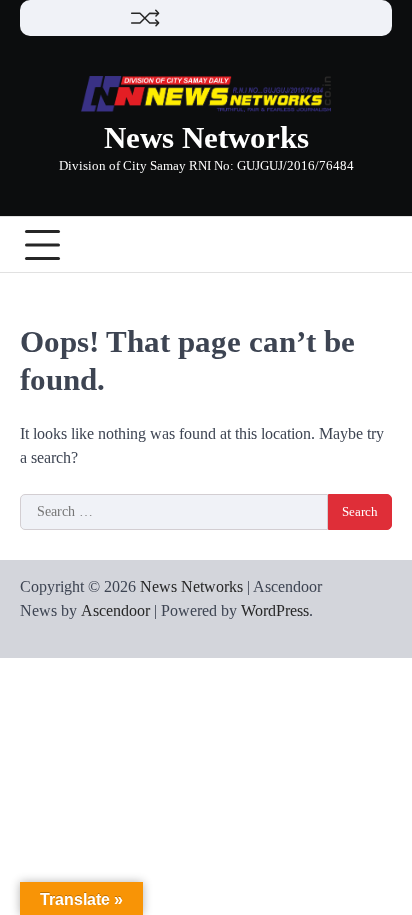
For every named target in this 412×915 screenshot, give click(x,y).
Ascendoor (115, 610)
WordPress (275, 610)
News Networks (206, 137)
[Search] (377, 245)
